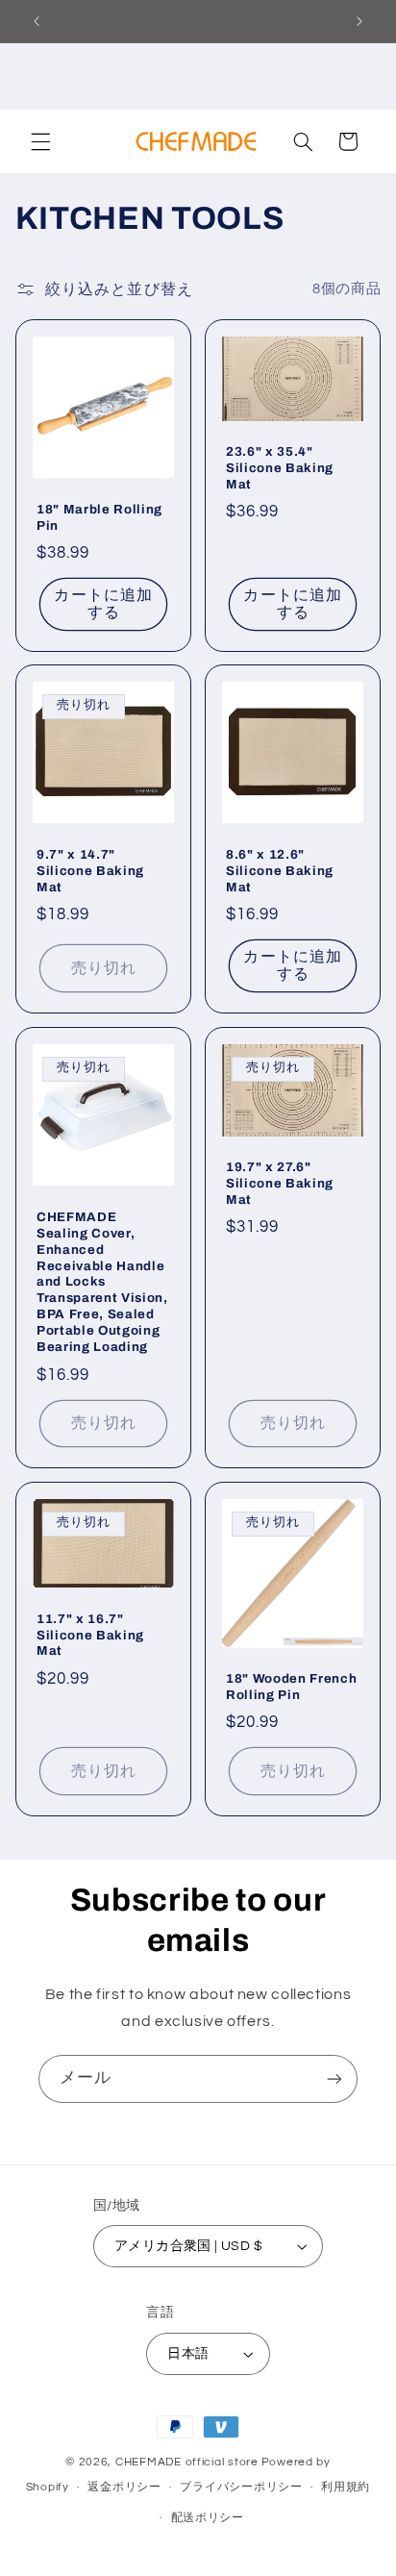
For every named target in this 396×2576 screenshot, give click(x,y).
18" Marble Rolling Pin (99, 516)
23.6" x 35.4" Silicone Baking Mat (280, 468)
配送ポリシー (208, 2518)
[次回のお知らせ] (359, 21)
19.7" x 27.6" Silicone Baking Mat (280, 1183)
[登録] (334, 2078)
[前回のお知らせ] (37, 21)
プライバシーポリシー (241, 2487)
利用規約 (346, 2487)
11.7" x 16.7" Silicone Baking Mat (90, 1635)
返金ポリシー (124, 2487)
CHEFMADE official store (187, 2462)
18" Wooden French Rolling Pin (291, 1687)
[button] (40, 141)
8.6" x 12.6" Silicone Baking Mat (280, 871)
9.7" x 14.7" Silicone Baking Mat (90, 871)
